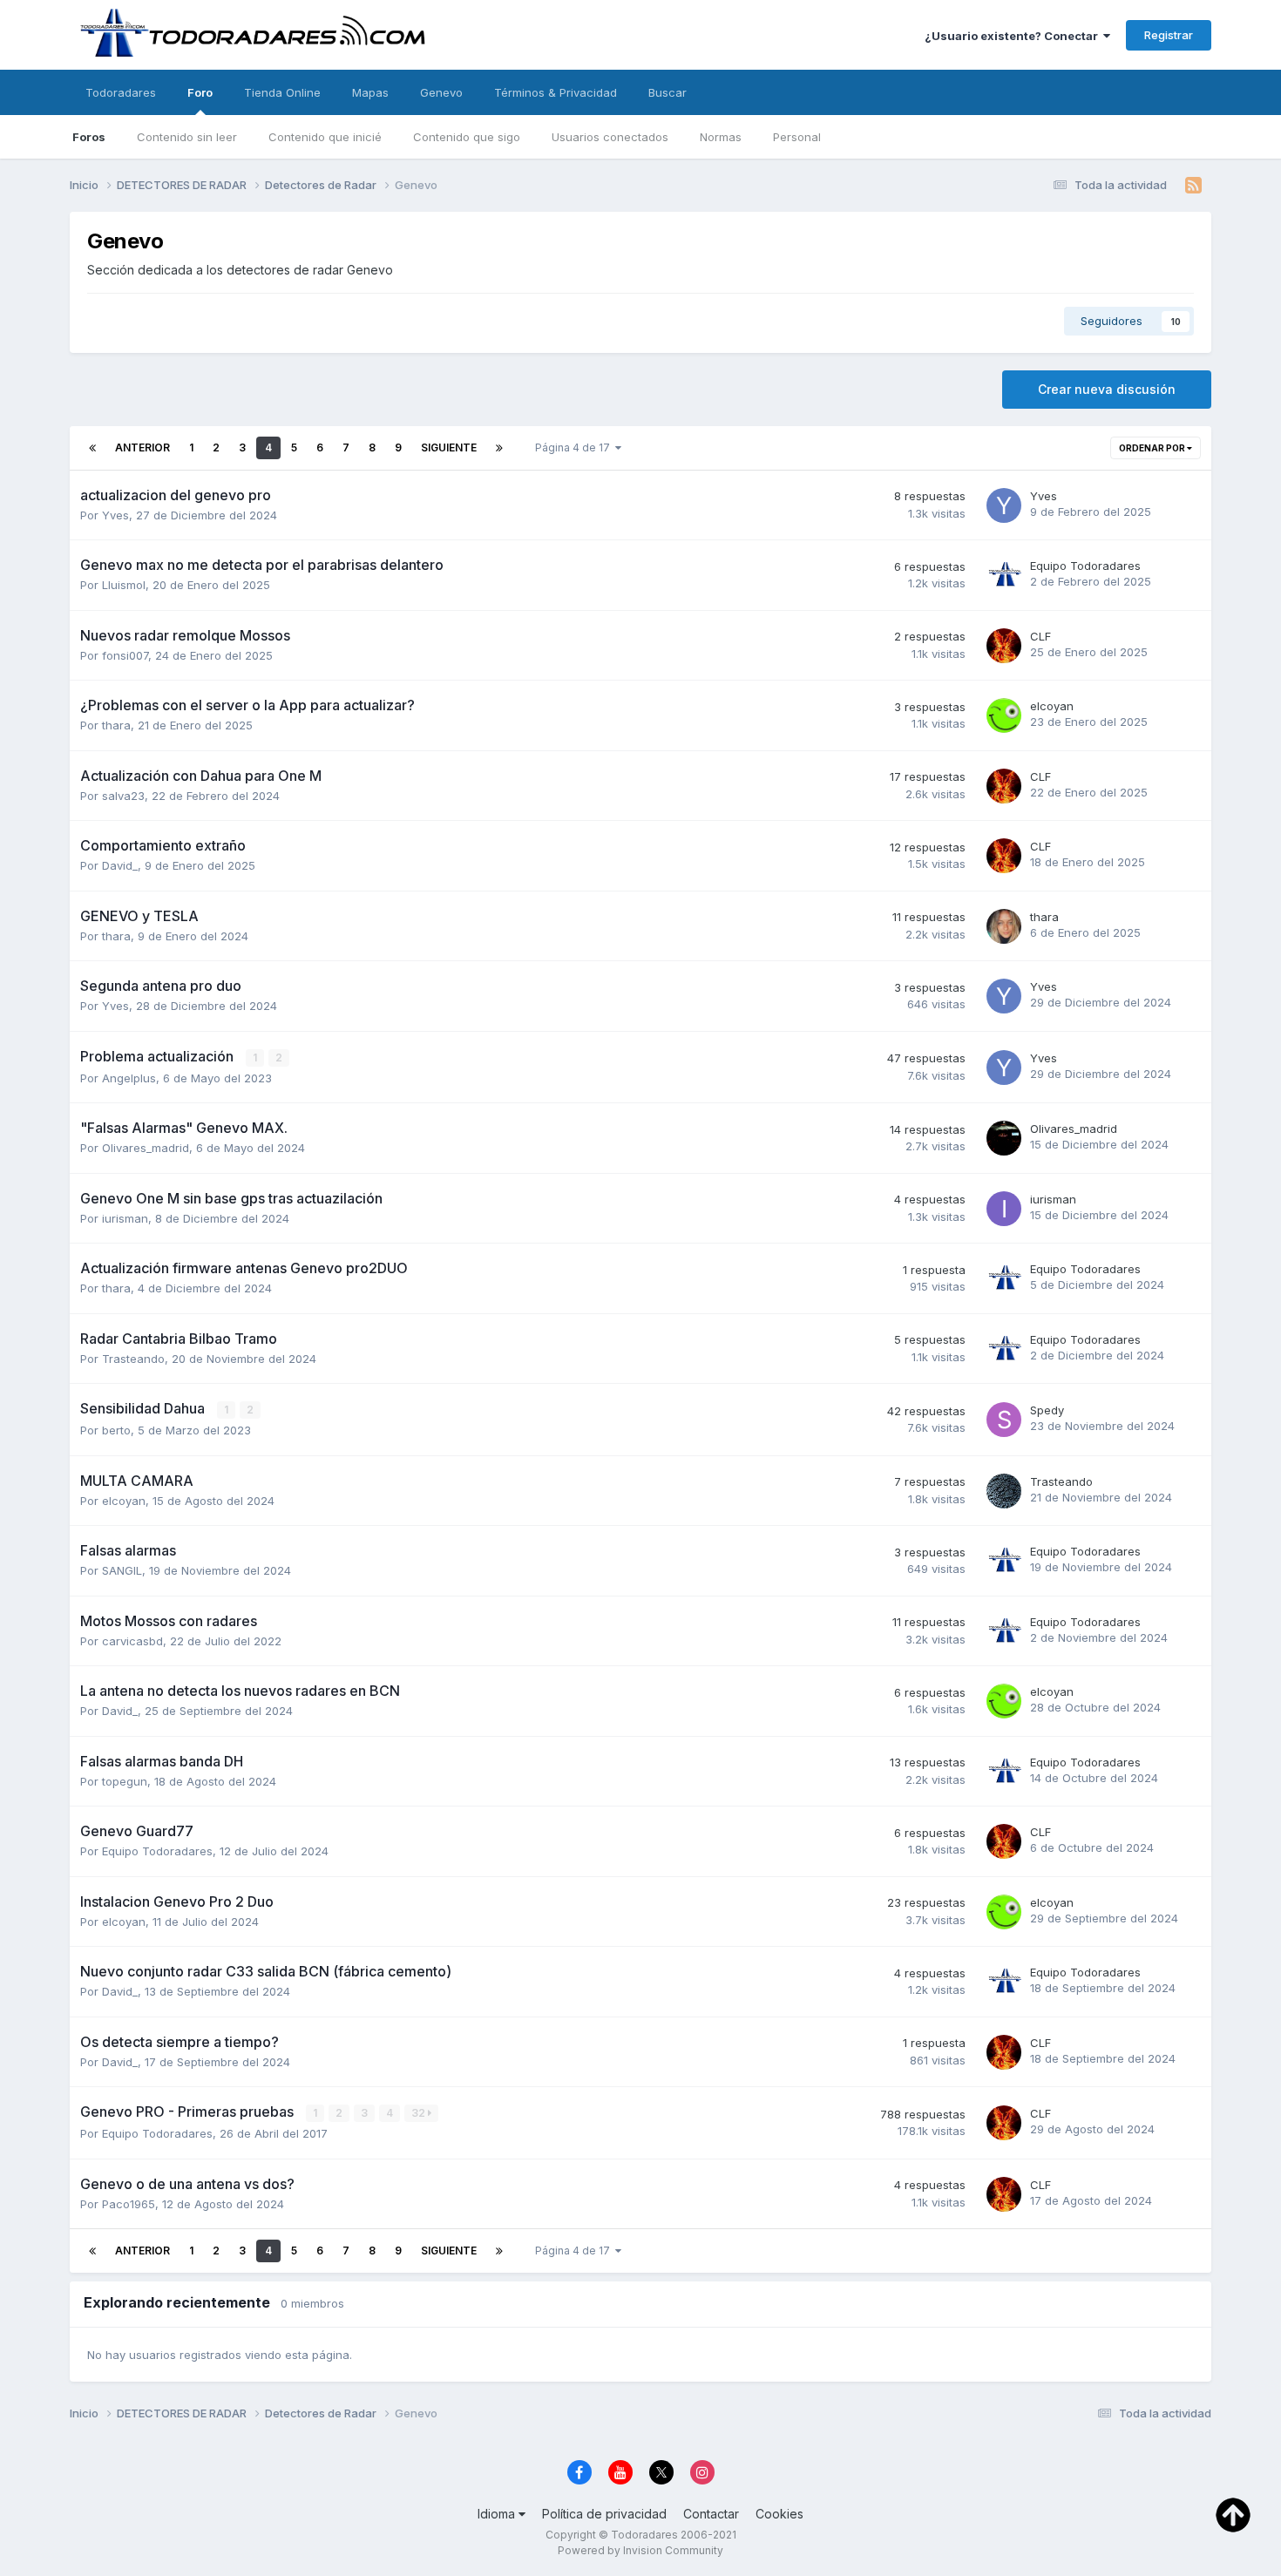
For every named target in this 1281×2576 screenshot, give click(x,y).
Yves (115, 515)
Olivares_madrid (146, 1148)
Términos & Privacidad (556, 92)
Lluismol (124, 585)
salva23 (123, 796)
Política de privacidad (604, 2514)
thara (116, 725)
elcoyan (1052, 706)
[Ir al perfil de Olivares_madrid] (1004, 1138)
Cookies (779, 2514)
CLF (1040, 636)
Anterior (142, 447)
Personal (797, 137)
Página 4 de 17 (575, 447)
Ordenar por (1153, 448)
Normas (721, 137)
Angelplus (129, 1078)
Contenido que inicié (325, 137)
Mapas (370, 92)
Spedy (1047, 1410)
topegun (125, 1781)
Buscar (668, 92)
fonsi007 (125, 655)
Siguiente (449, 447)
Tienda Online (282, 92)
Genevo (441, 92)
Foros (89, 137)
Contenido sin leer (187, 137)
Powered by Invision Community (640, 2550)
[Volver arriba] (1233, 2514)
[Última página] (499, 448)
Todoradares (121, 92)
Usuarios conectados (610, 137)
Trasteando (133, 1359)
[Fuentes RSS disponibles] (1193, 186)
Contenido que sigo (467, 137)
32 (420, 2113)
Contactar (711, 2514)
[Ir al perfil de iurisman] (1004, 1209)
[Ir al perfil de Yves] (1004, 505)
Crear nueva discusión (1107, 389)
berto (116, 1430)
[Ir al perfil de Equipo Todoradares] (1004, 575)
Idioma (498, 2514)
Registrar (1169, 35)
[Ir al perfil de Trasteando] (1004, 1491)
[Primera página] (92, 448)
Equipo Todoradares (1085, 566)
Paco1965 (129, 2204)
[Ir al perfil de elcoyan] (1004, 715)
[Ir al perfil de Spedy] (1004, 1420)
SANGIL (122, 1570)
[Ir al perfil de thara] (1004, 926)
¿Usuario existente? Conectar (1014, 36)
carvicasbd (132, 1641)
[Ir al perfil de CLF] (1004, 646)
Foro (200, 92)
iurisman (125, 1218)
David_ (120, 865)
